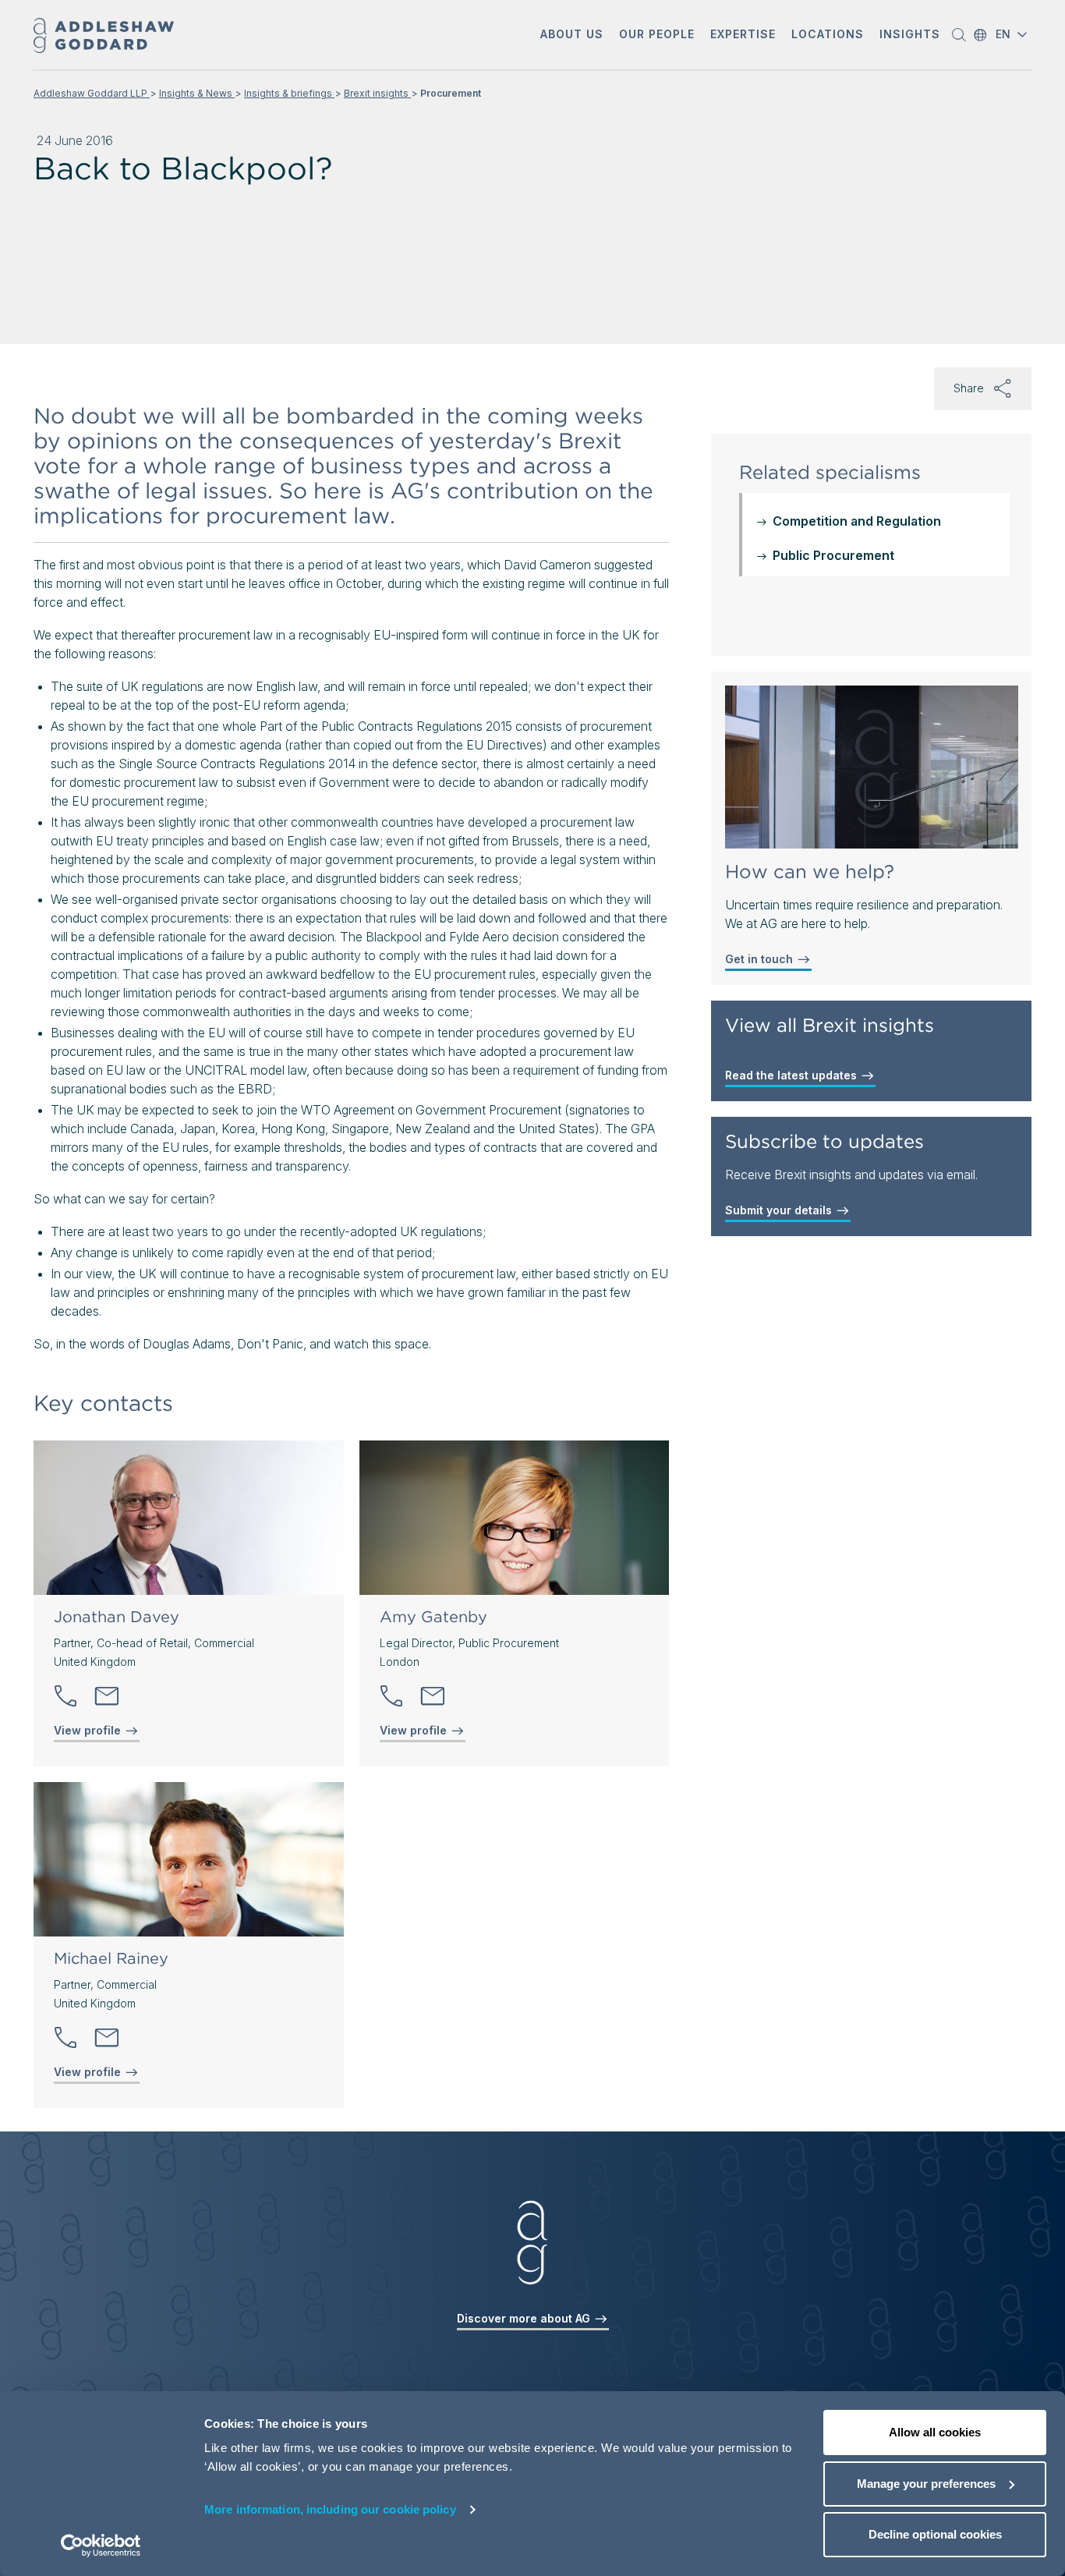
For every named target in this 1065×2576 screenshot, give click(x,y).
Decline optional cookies (935, 2534)
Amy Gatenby (433, 1617)
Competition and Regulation (857, 521)
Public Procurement (833, 555)
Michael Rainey (111, 1958)
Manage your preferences (926, 2484)
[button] (572, 35)
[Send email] (107, 1696)
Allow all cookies (935, 2432)
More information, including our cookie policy (330, 2509)
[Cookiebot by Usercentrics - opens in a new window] (101, 2546)
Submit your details (780, 1210)
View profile (89, 1730)
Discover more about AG (525, 2318)
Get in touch (761, 959)
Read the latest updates (793, 1075)
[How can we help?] (872, 767)
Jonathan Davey (117, 1617)
